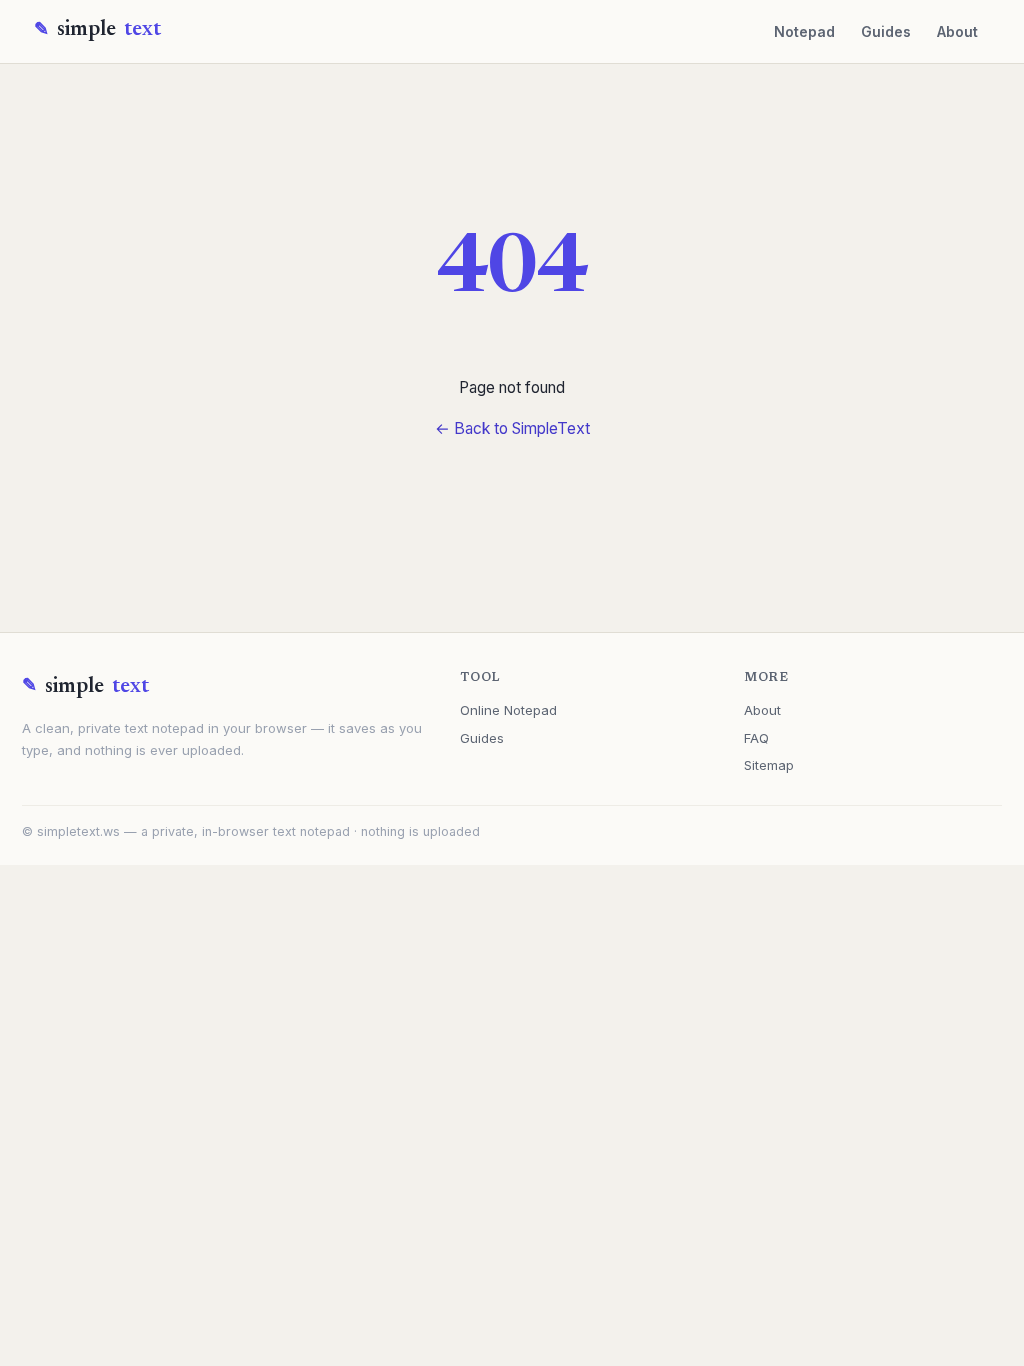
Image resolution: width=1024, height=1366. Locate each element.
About (957, 31)
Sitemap (769, 765)
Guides (886, 31)
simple (109, 30)
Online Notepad (508, 710)
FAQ (756, 738)
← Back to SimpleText (512, 428)
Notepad (804, 31)
